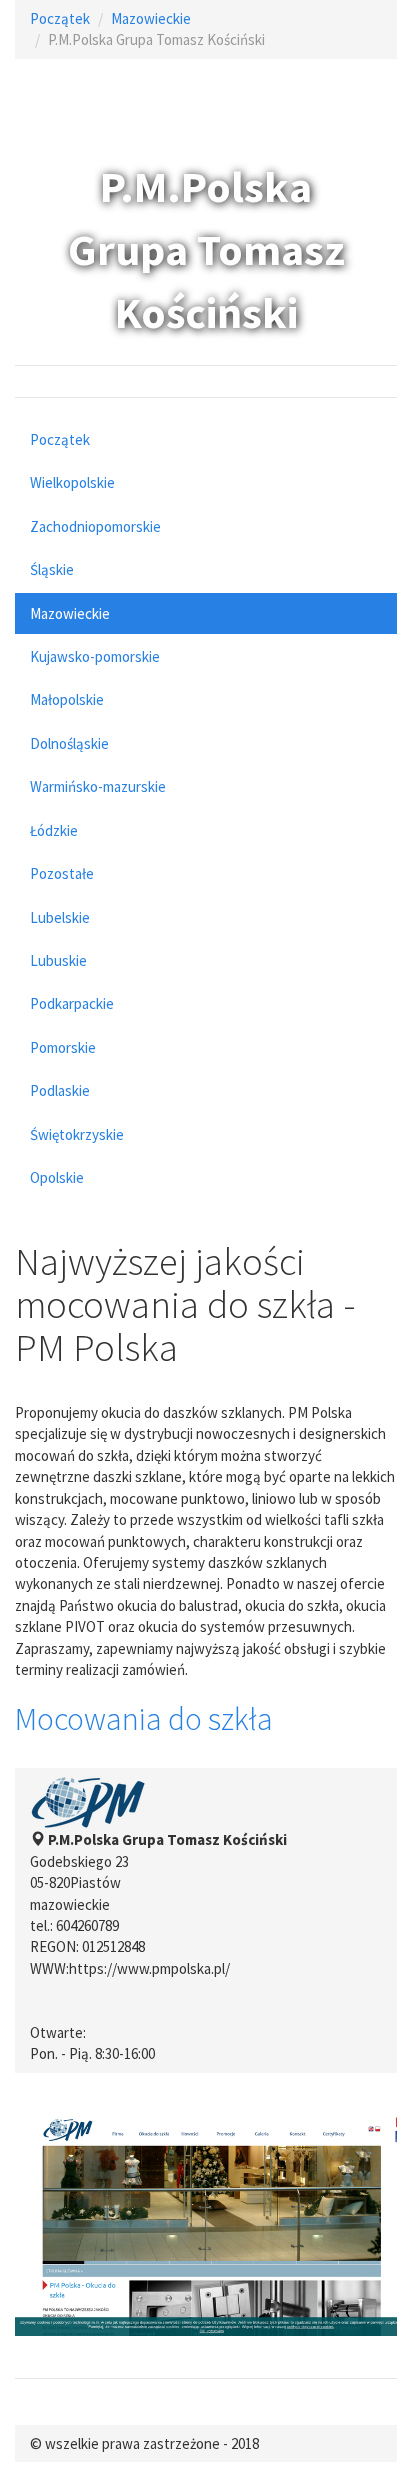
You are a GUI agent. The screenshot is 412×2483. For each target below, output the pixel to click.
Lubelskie (60, 917)
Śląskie (52, 569)
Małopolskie (67, 699)
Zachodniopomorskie (95, 526)
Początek (60, 18)
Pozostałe (62, 873)
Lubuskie (58, 960)
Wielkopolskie (72, 482)
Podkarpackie (72, 1003)
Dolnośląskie (69, 743)
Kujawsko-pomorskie (95, 656)
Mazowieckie (151, 18)
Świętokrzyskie (77, 1134)
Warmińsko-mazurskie (98, 786)
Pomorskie (63, 1047)
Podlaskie (60, 1090)
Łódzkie (54, 830)
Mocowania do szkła (144, 1719)
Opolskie (57, 1177)
